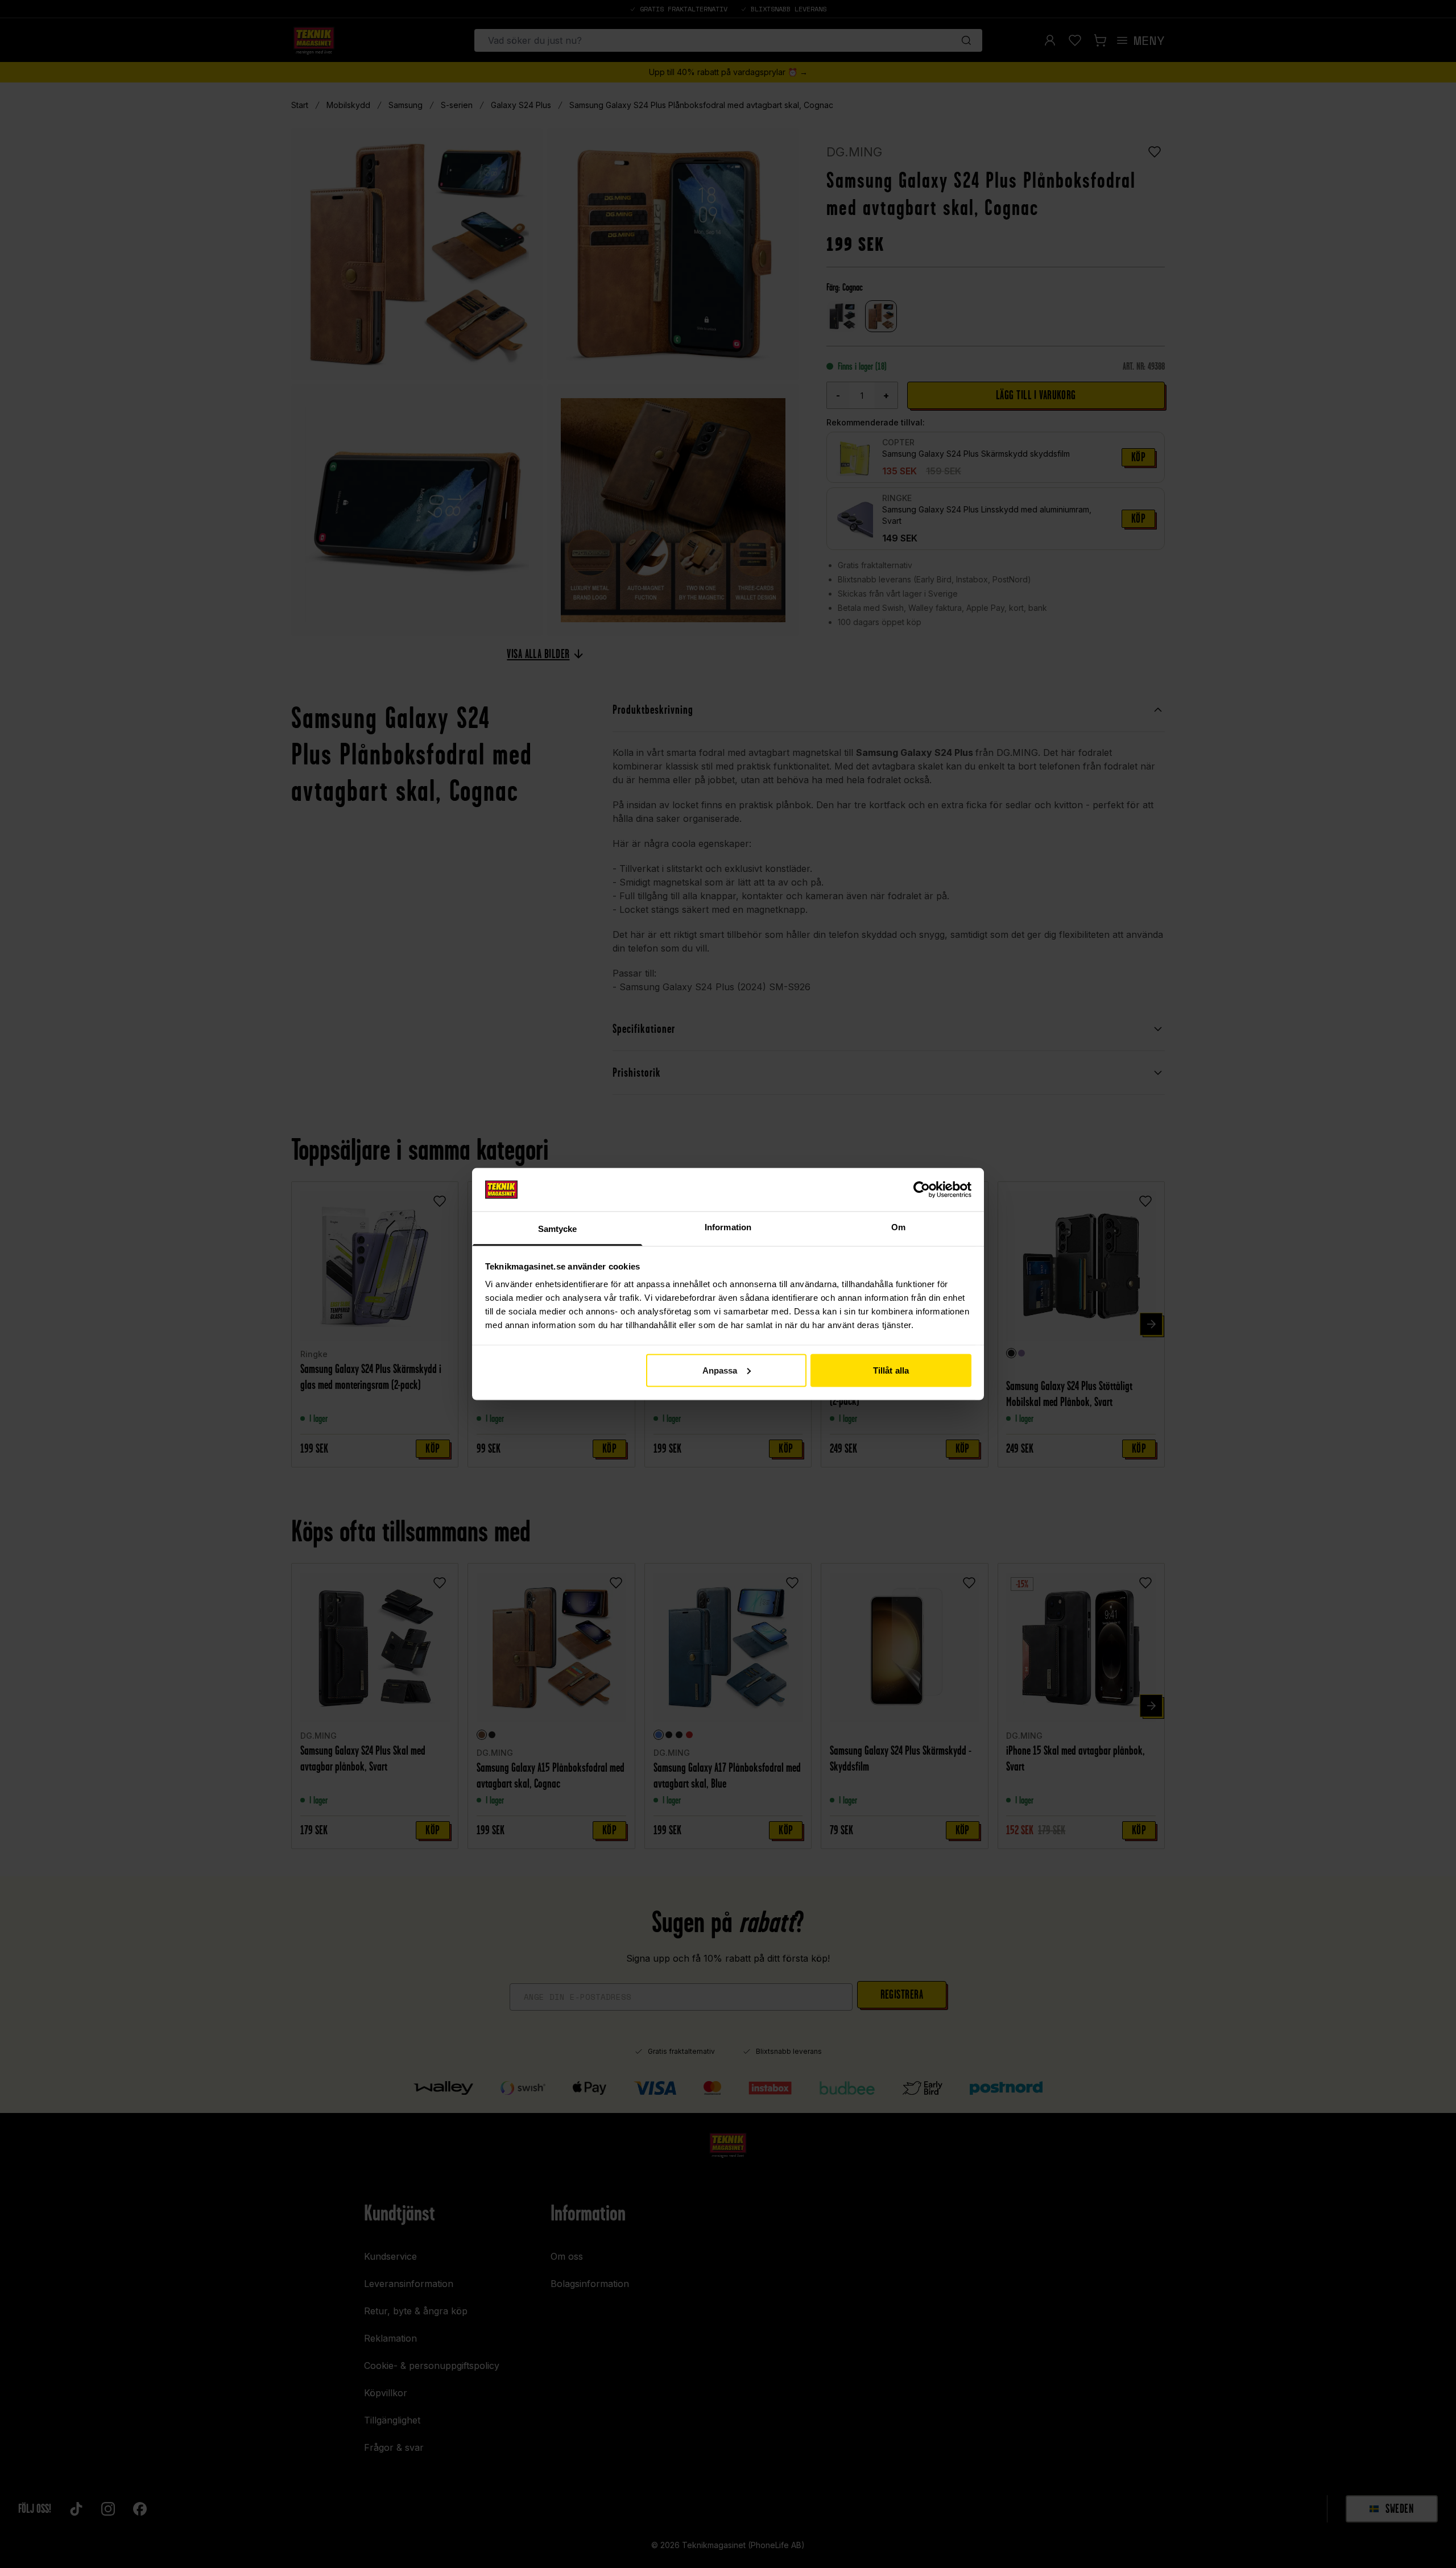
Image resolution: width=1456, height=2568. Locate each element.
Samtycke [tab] (558, 1229)
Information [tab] (728, 1227)
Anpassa (720, 1370)
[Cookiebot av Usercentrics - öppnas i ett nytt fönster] (922, 1189)
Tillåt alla (891, 1370)
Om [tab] (898, 1227)
